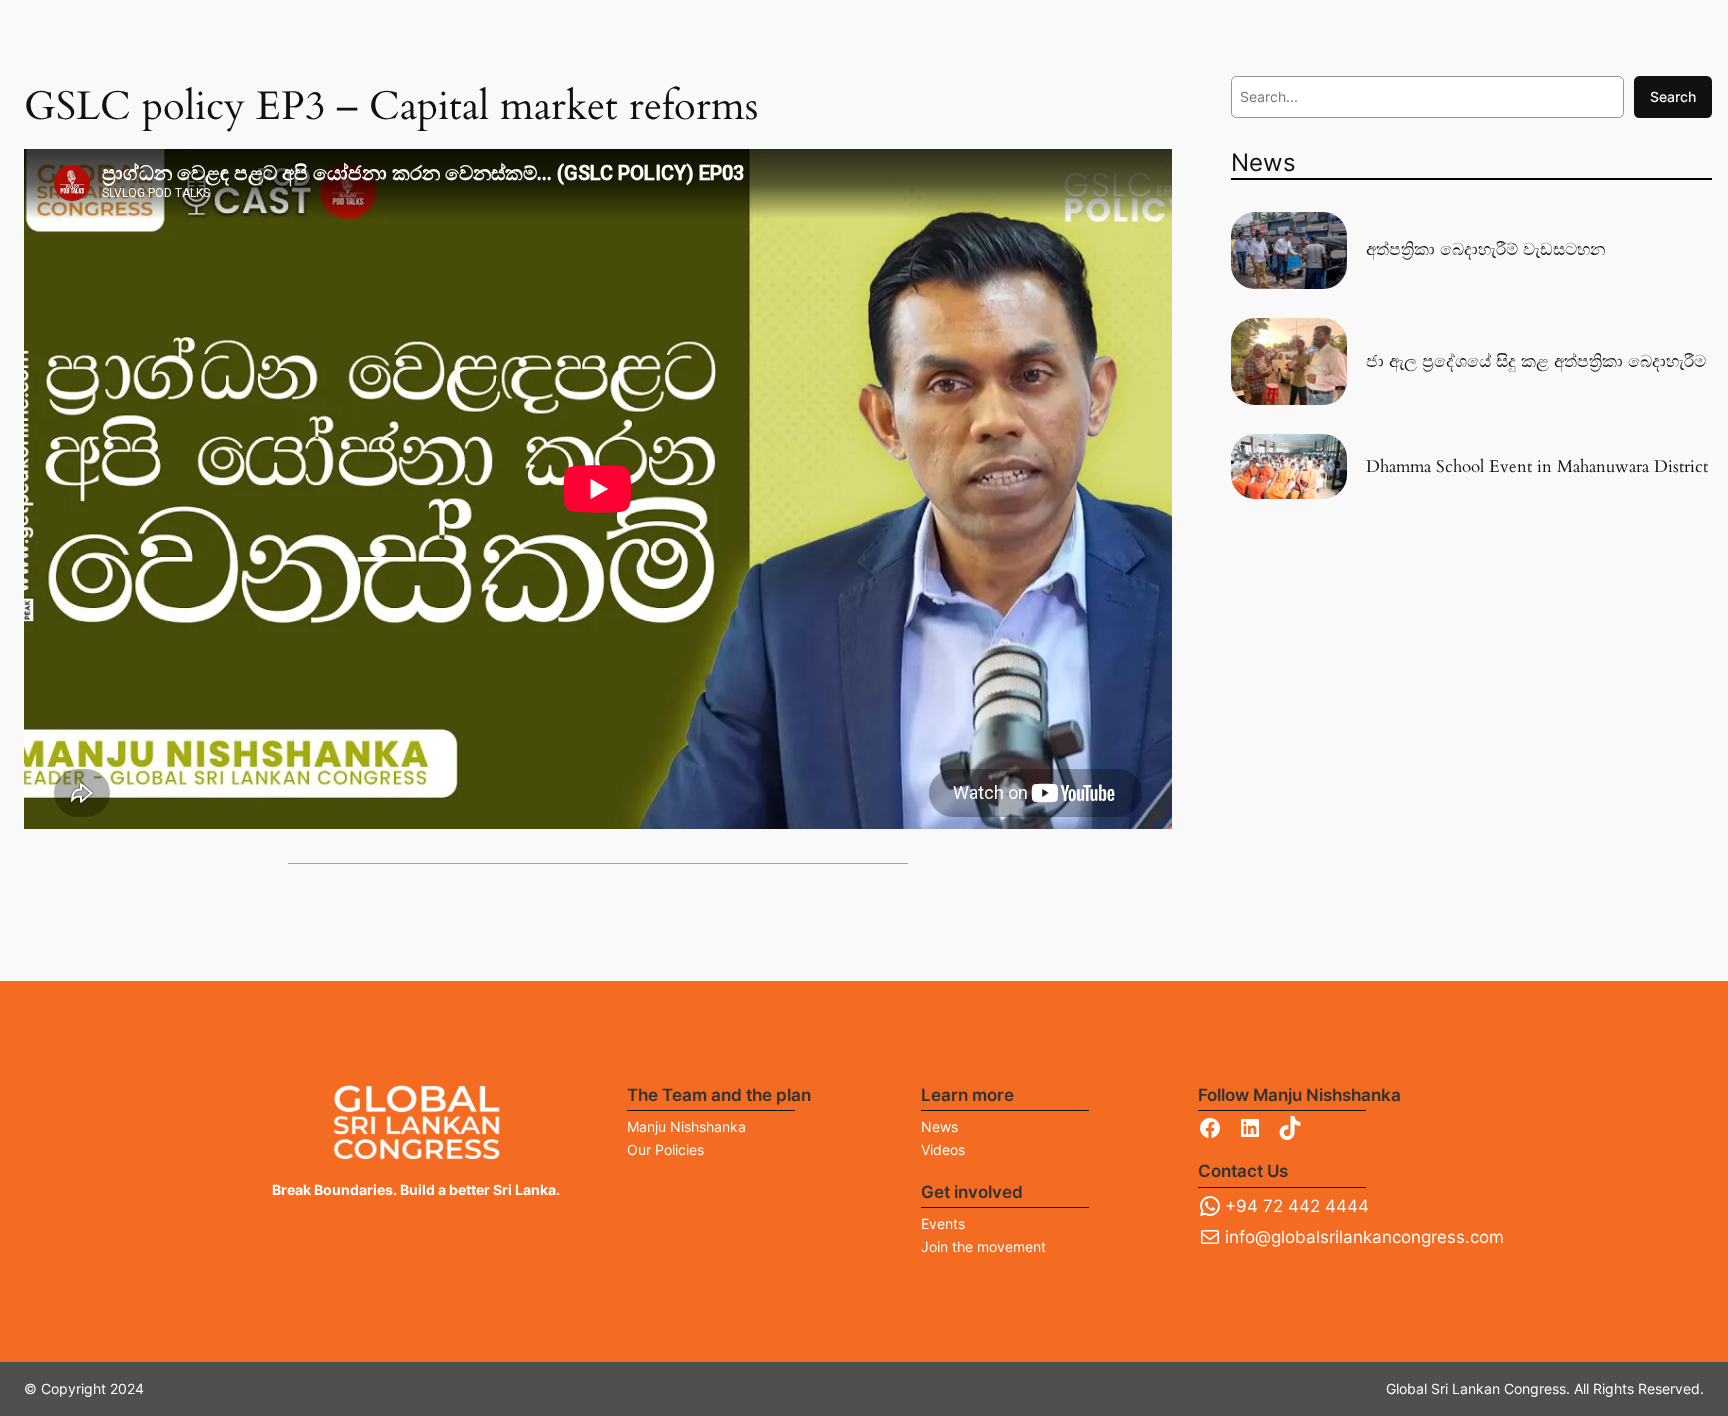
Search (1673, 96)
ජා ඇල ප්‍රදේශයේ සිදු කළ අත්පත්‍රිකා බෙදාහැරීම (1536, 362)
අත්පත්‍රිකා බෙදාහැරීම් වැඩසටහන (1486, 250)
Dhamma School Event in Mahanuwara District (1537, 467)
